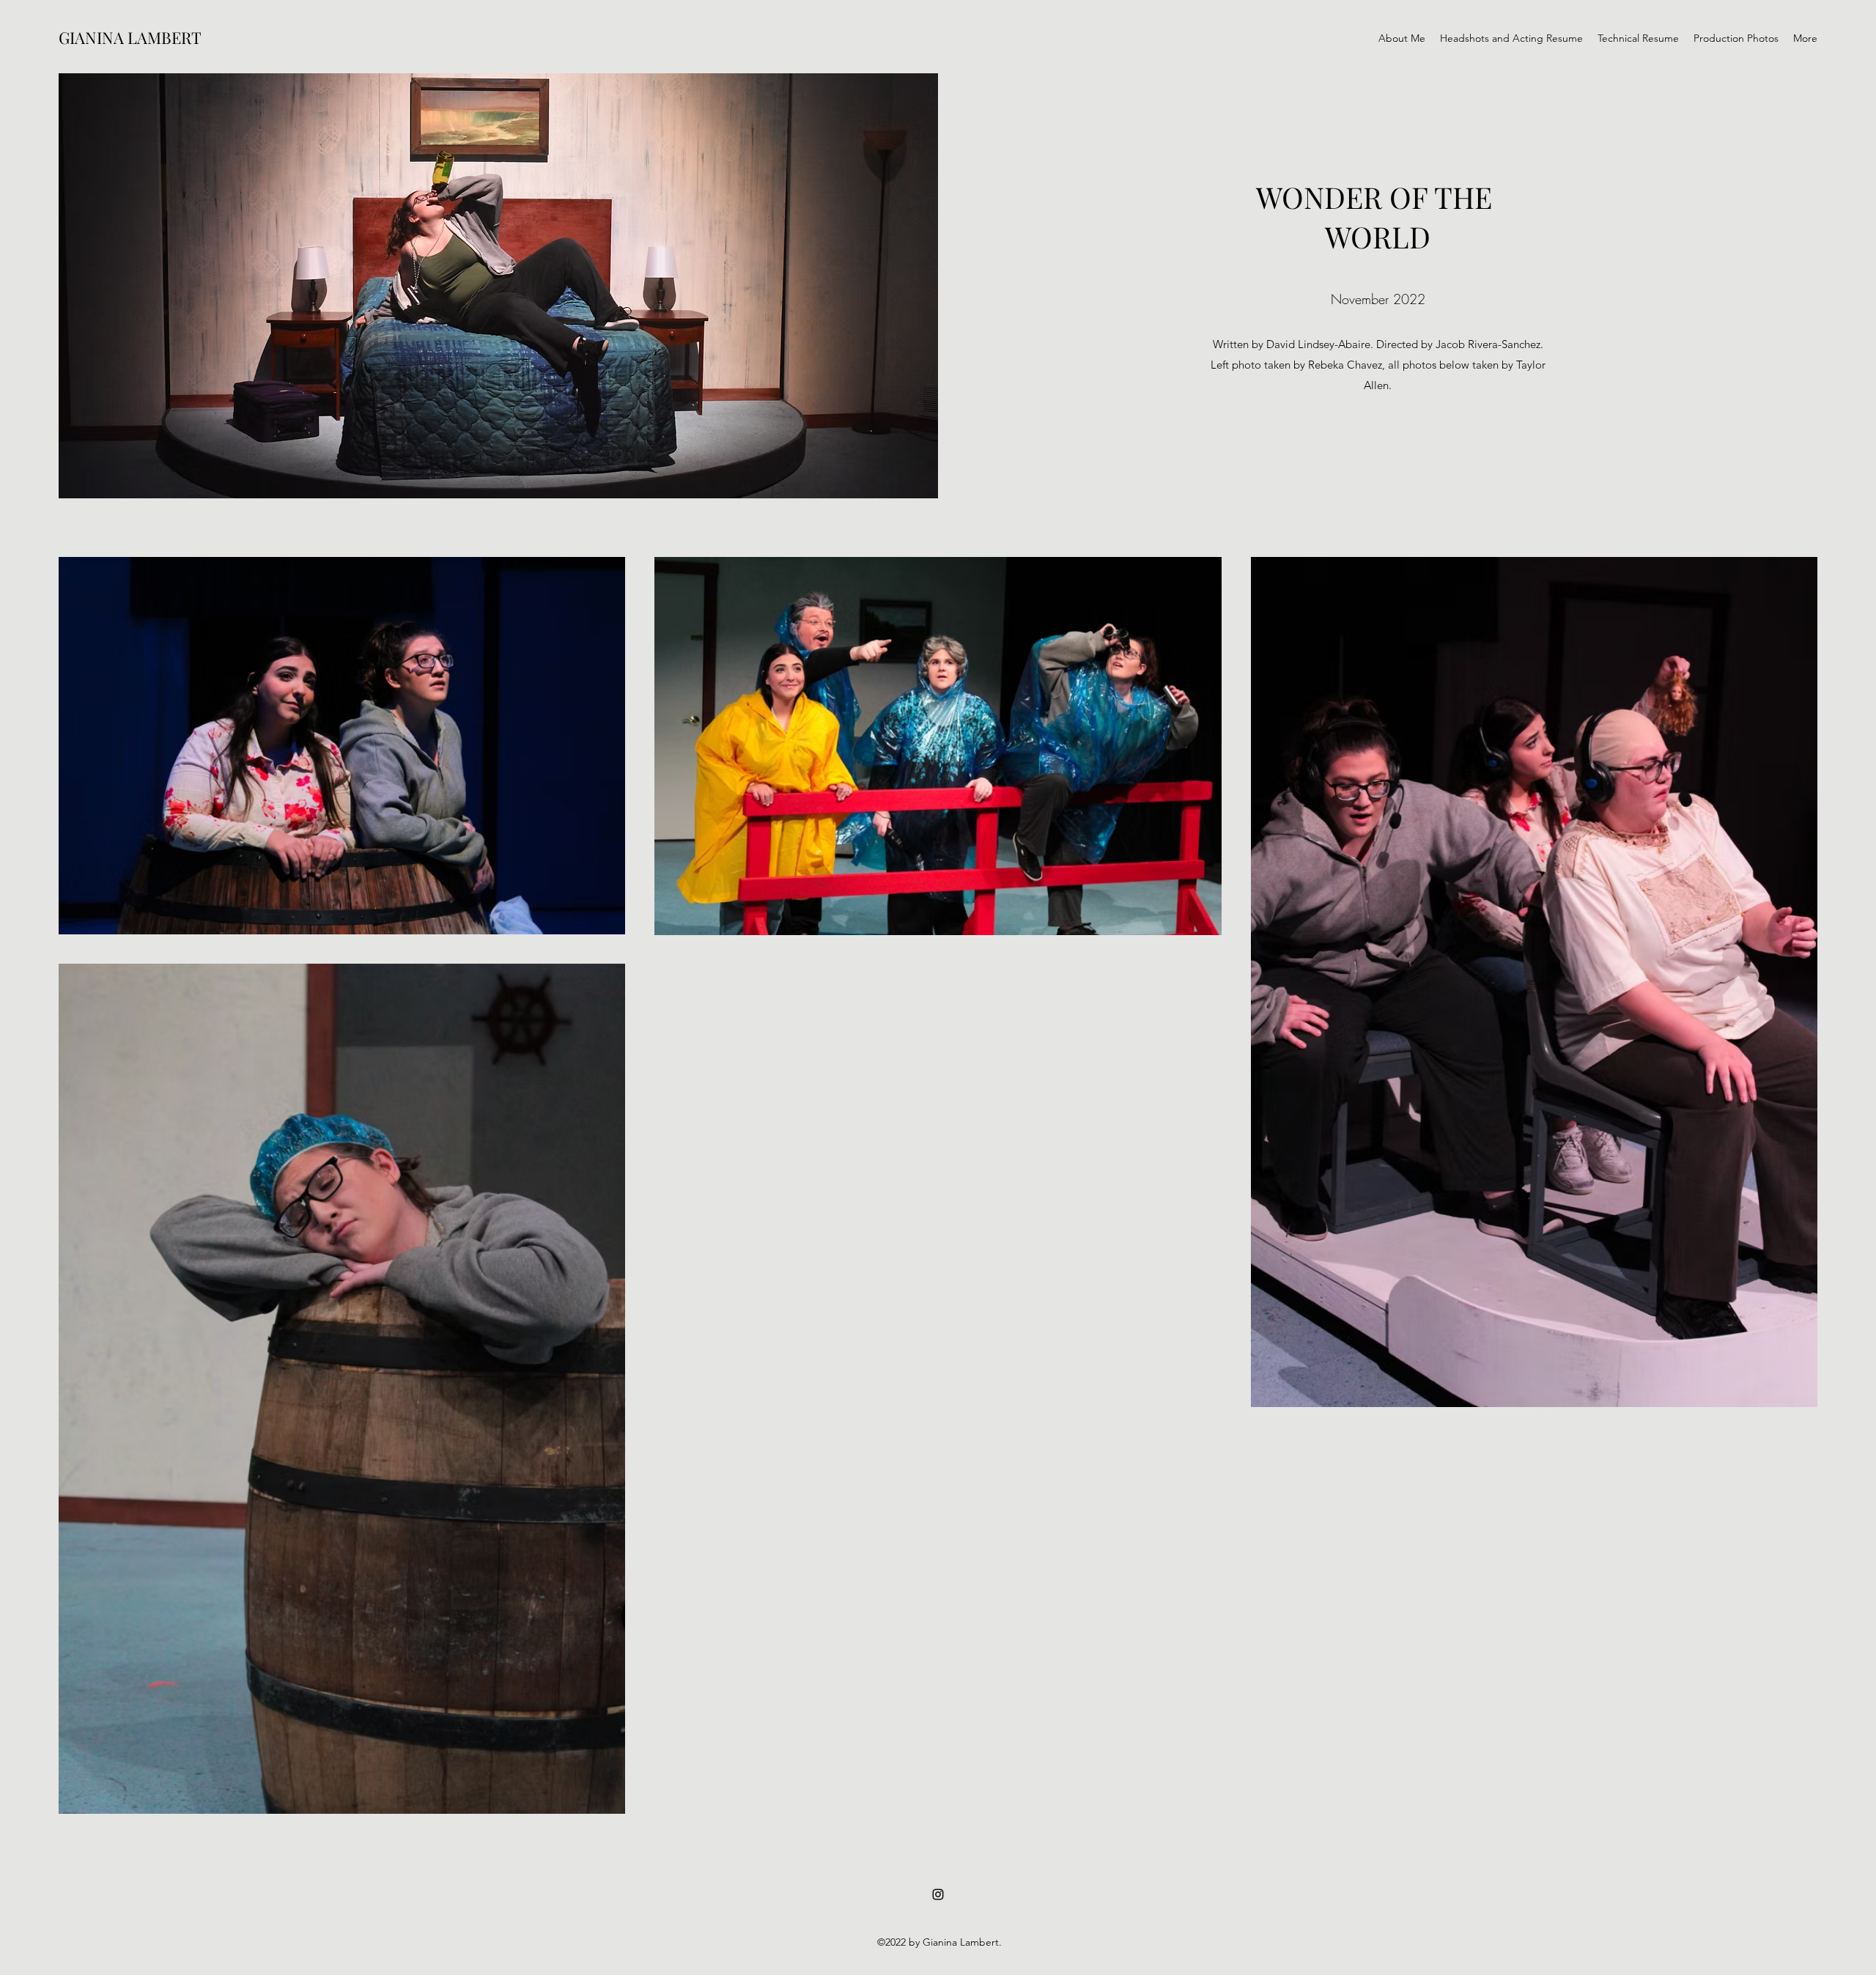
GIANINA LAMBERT (130, 37)
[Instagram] (938, 1894)
